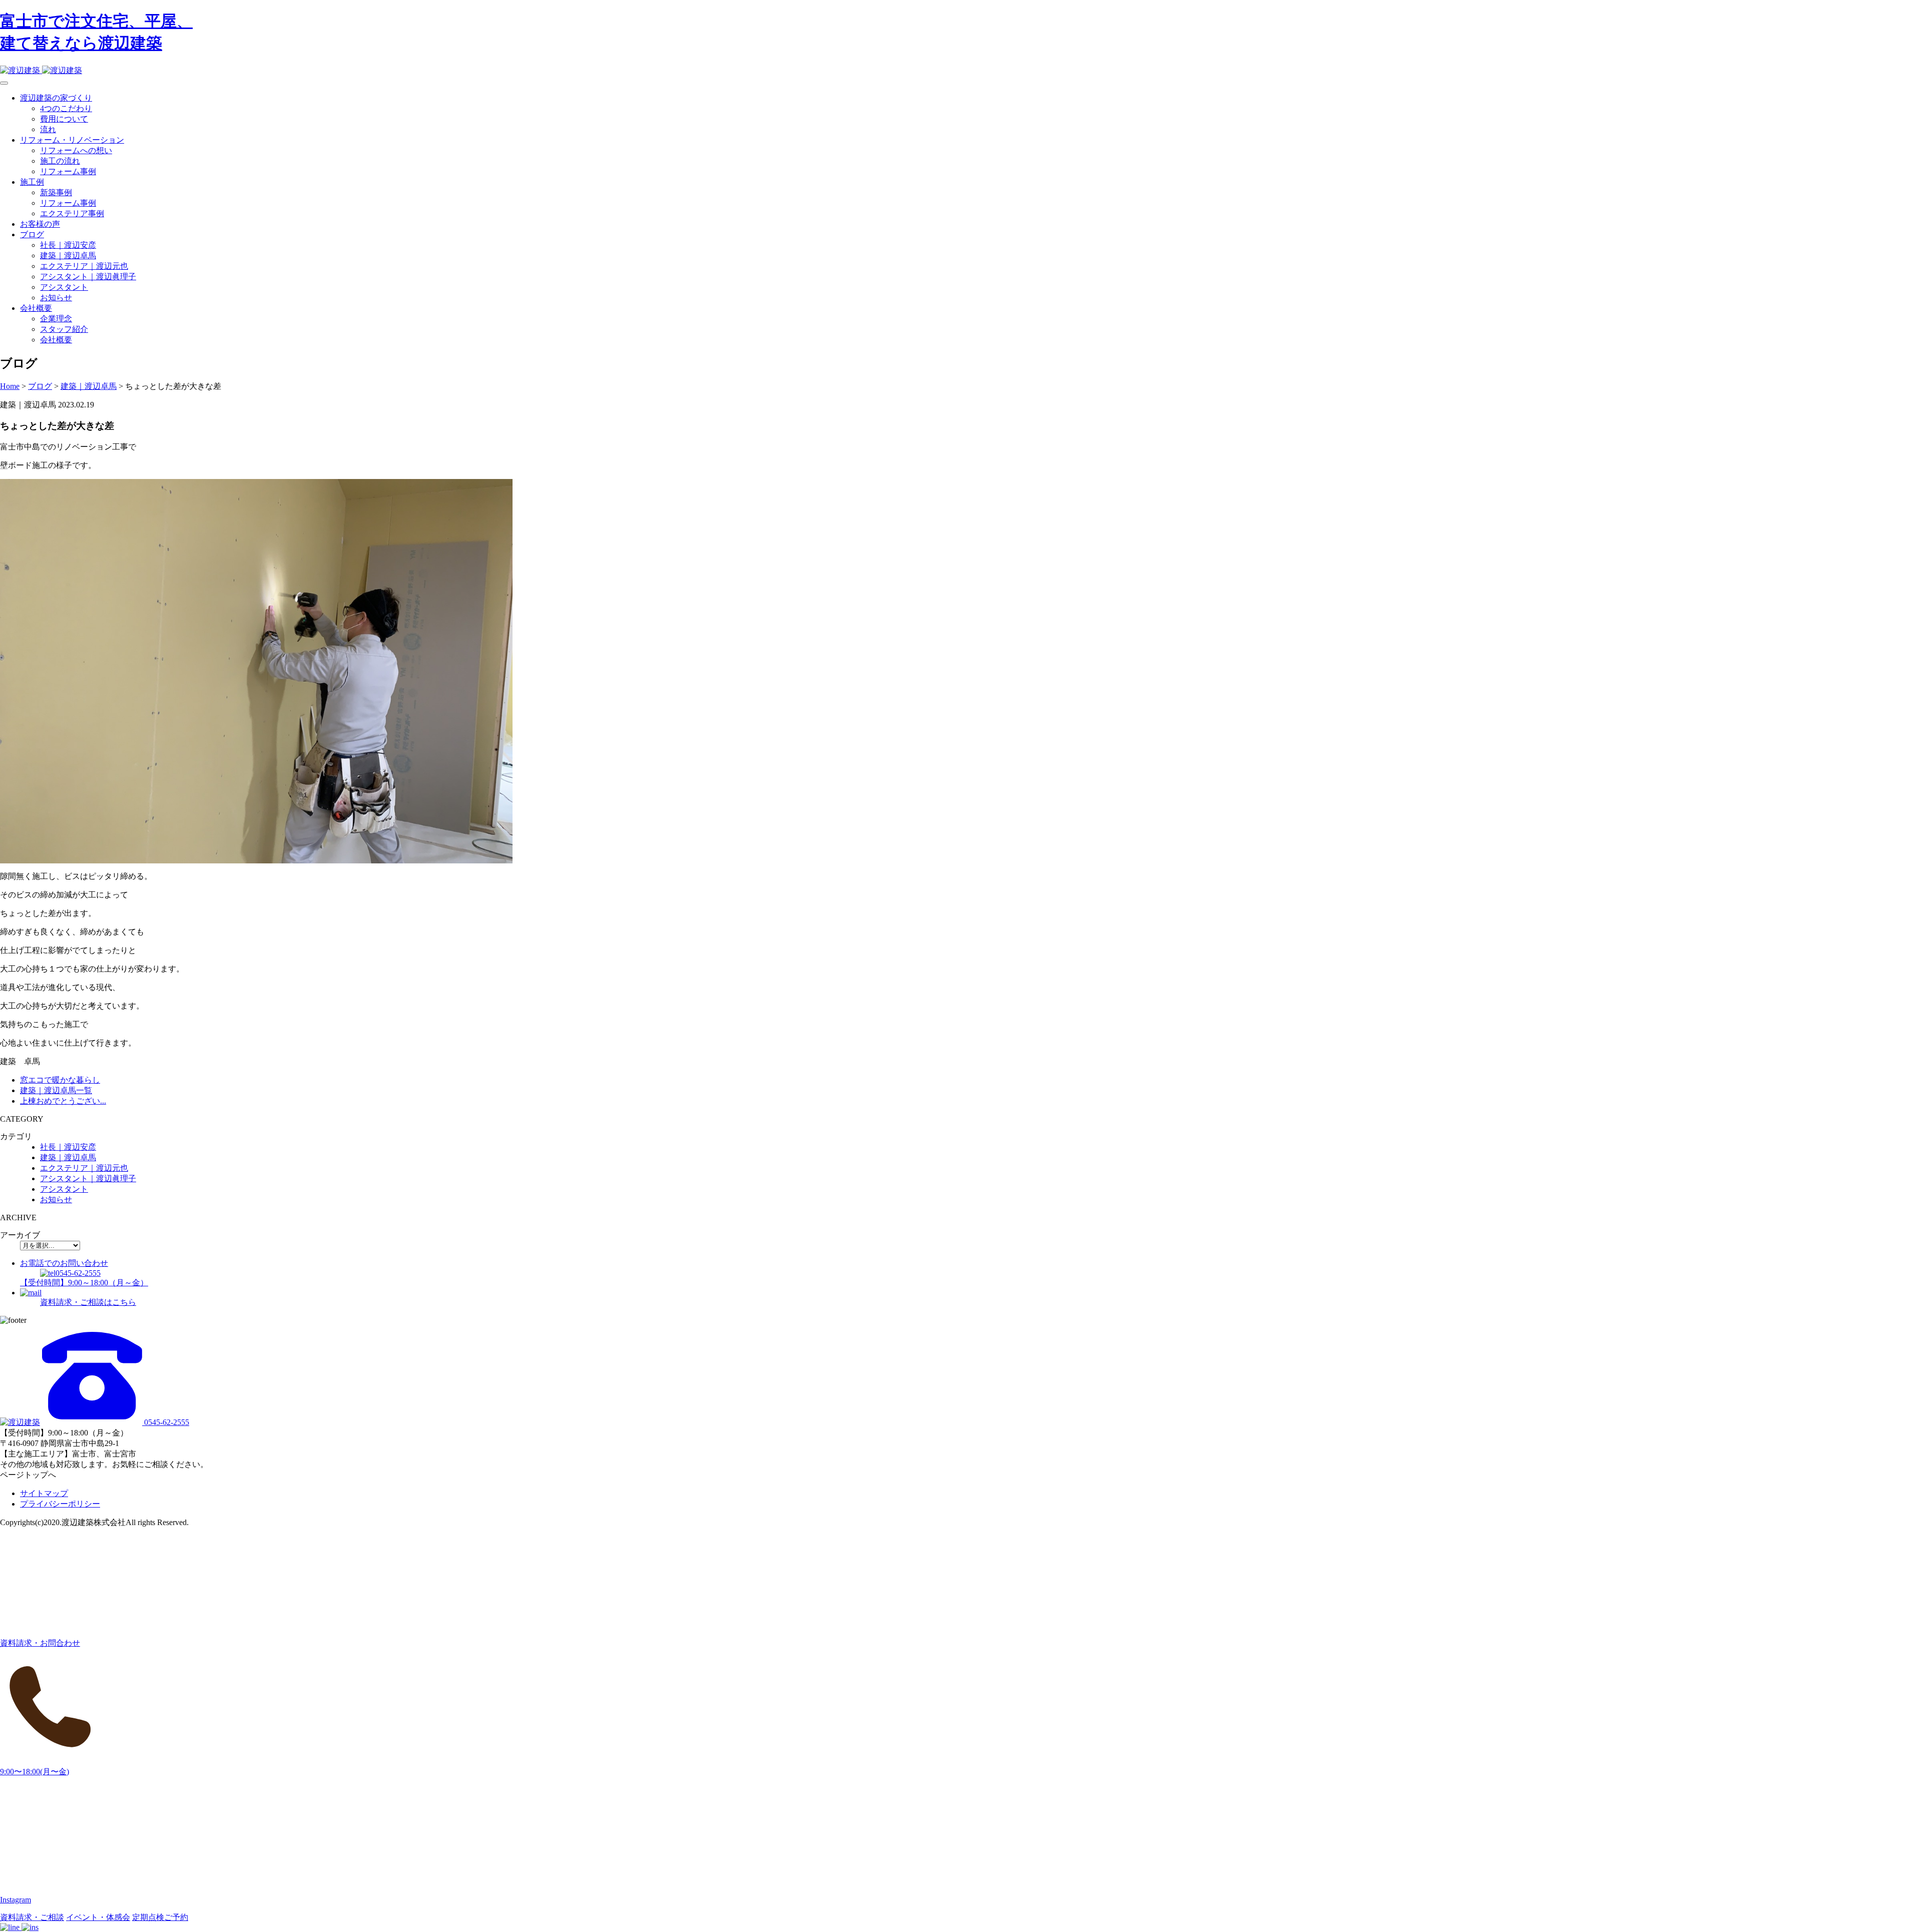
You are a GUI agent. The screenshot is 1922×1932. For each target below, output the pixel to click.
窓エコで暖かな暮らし (60, 1080)
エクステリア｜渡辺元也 (84, 266)
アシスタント (64, 287)
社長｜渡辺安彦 (68, 245)
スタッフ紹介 (64, 329)
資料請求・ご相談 (32, 1917)
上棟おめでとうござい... (63, 1101)
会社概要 (36, 308)
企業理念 (56, 319)
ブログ (32, 234)
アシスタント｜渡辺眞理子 (88, 277)
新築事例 (56, 192)
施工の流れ (60, 161)
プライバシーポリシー (60, 1504)
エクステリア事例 (72, 213)
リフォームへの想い (76, 150)
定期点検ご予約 (160, 1917)
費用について (64, 119)
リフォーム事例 (68, 171)
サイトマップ (44, 1493)
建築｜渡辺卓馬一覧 (56, 1090)
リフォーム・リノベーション (72, 140)
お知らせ (56, 298)
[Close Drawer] (4, 83)
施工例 (32, 182)
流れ (48, 129)
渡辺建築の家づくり (56, 98)
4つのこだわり (66, 108)
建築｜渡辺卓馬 (68, 256)
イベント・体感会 (98, 1917)
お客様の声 (40, 224)
